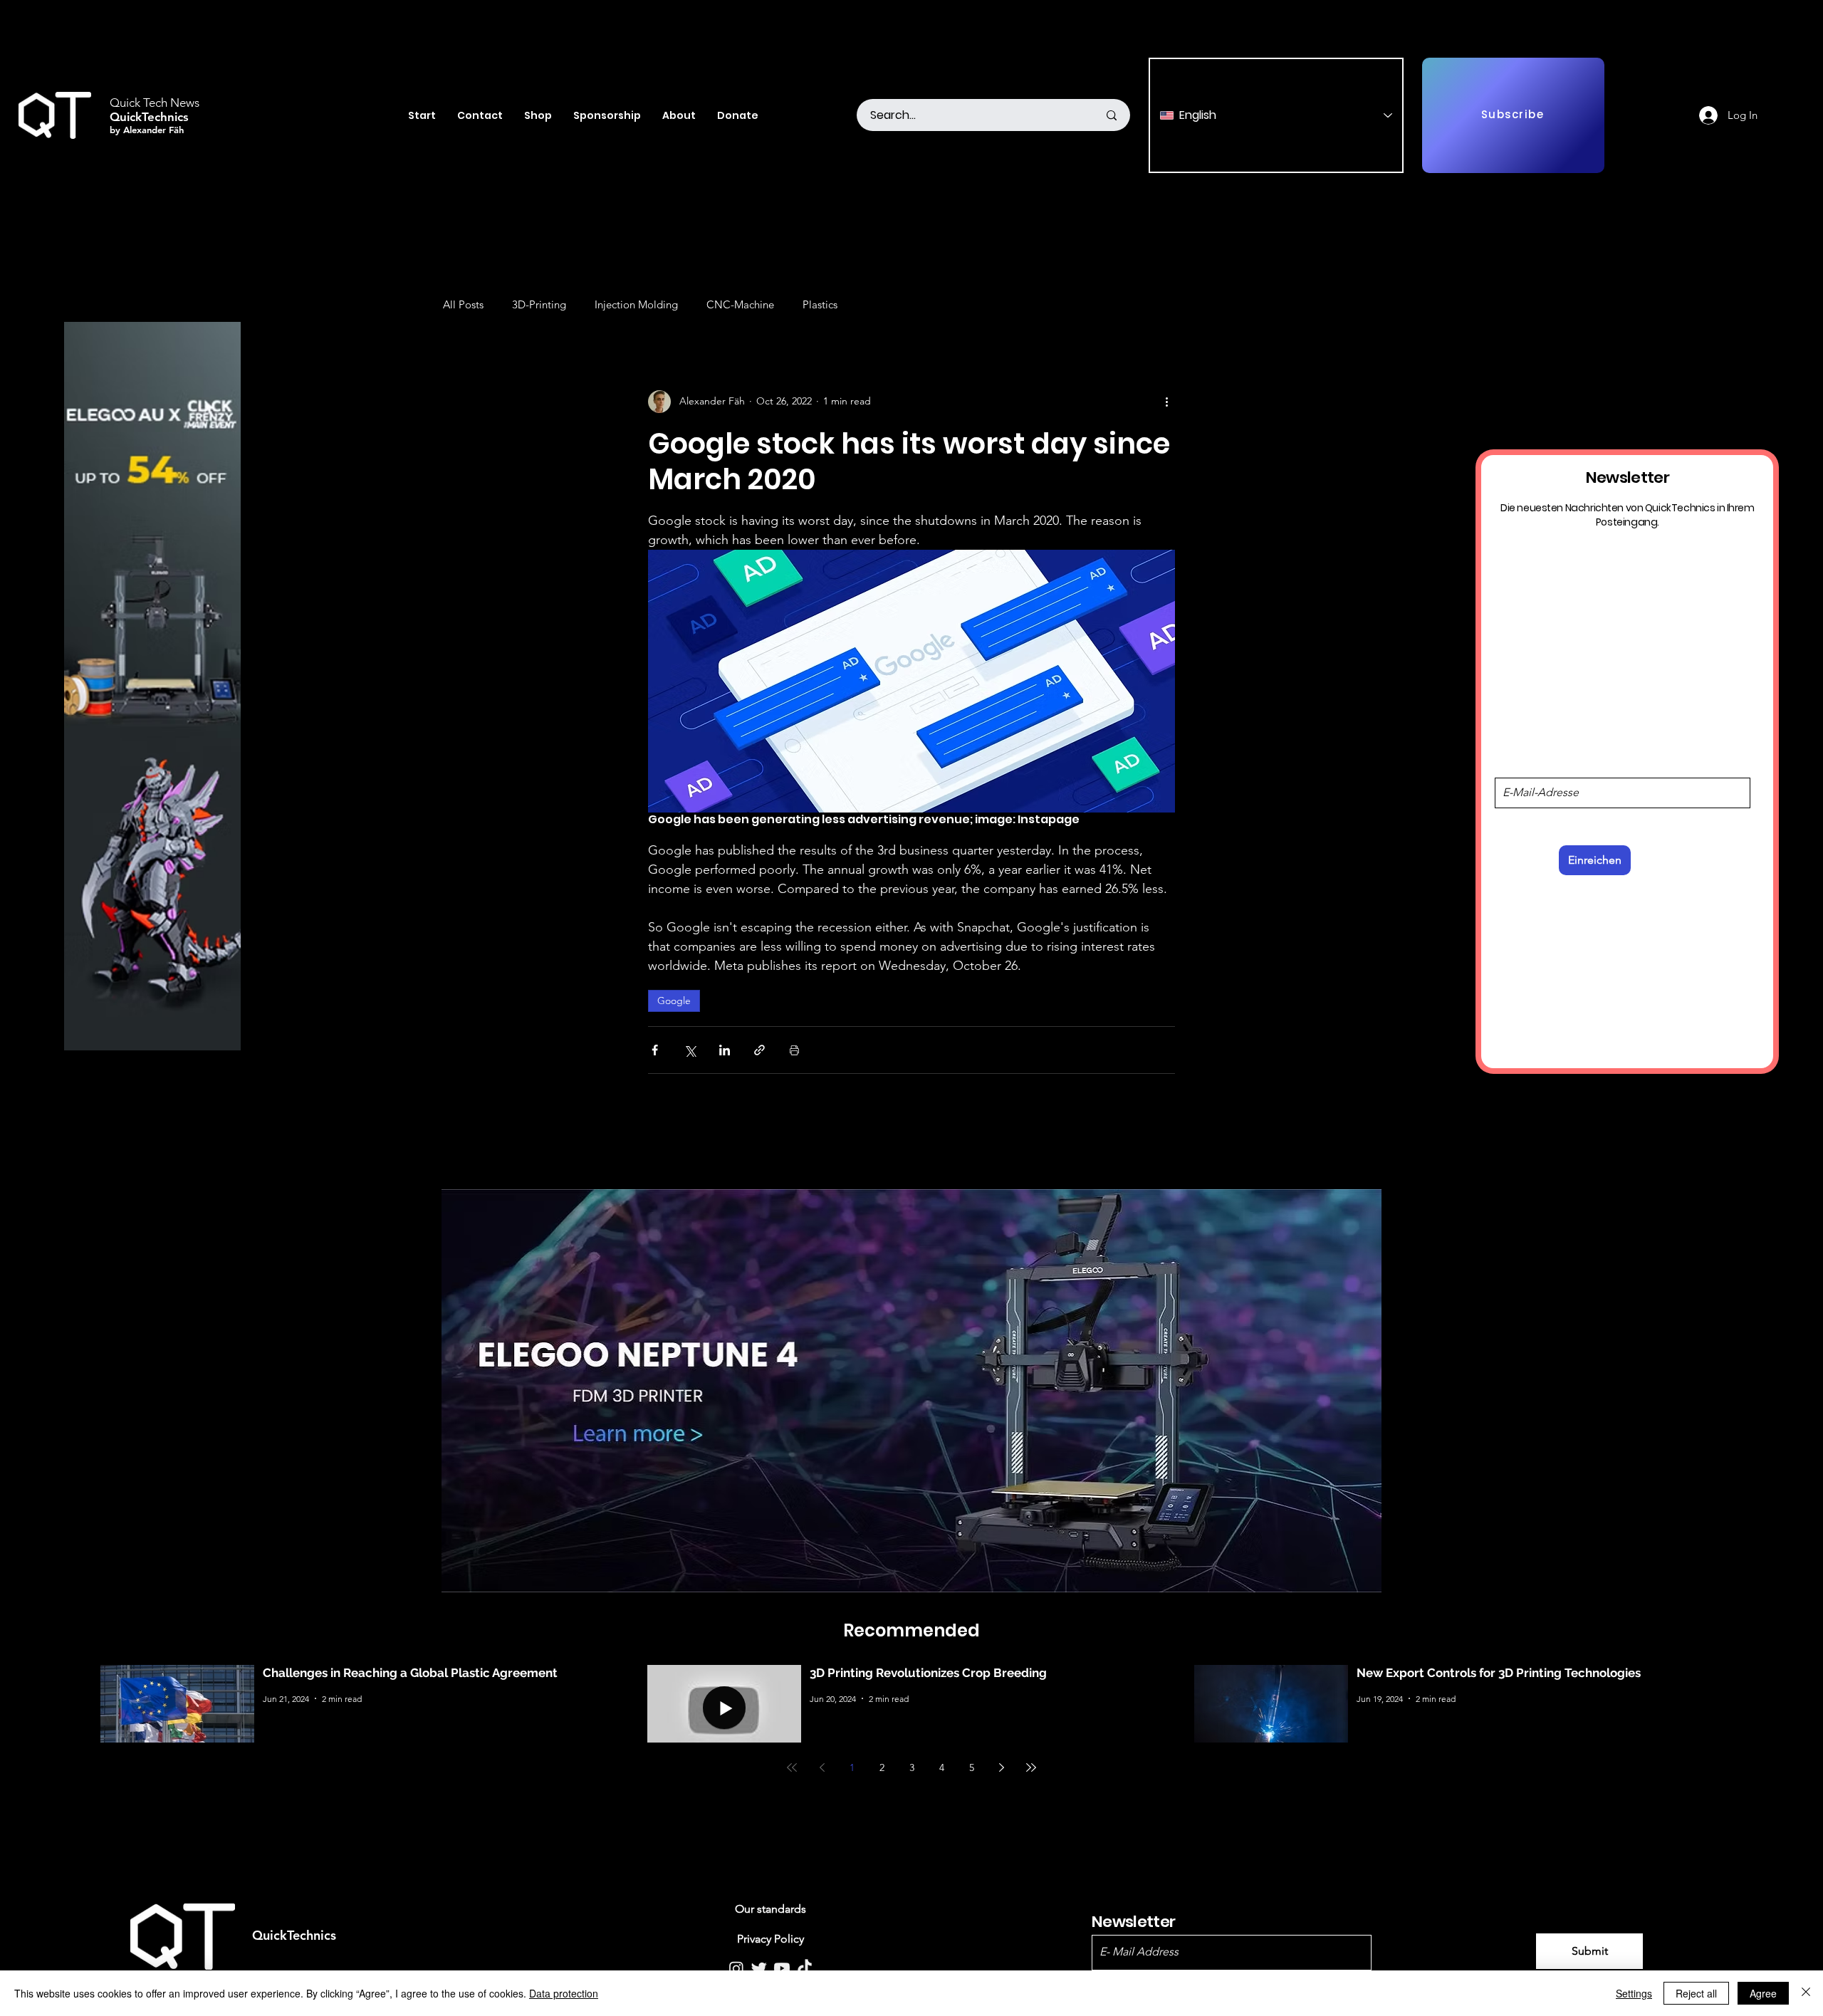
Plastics (820, 304)
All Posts (463, 304)
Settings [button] (1634, 1993)
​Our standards (771, 1909)
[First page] (792, 1767)
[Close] (1806, 1993)
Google (674, 1001)
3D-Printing (539, 304)
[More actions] (1166, 402)
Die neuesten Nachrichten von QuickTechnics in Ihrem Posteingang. (1628, 514)
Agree (1763, 1993)
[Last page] (1031, 1767)
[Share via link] (759, 1050)
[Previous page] (822, 1767)
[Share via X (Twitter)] (690, 1050)
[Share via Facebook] (655, 1050)
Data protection (564, 1993)
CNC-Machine (740, 304)
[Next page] (1001, 1767)
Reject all (1696, 1993)
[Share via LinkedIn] (725, 1050)
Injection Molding (636, 304)
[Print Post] (794, 1050)
